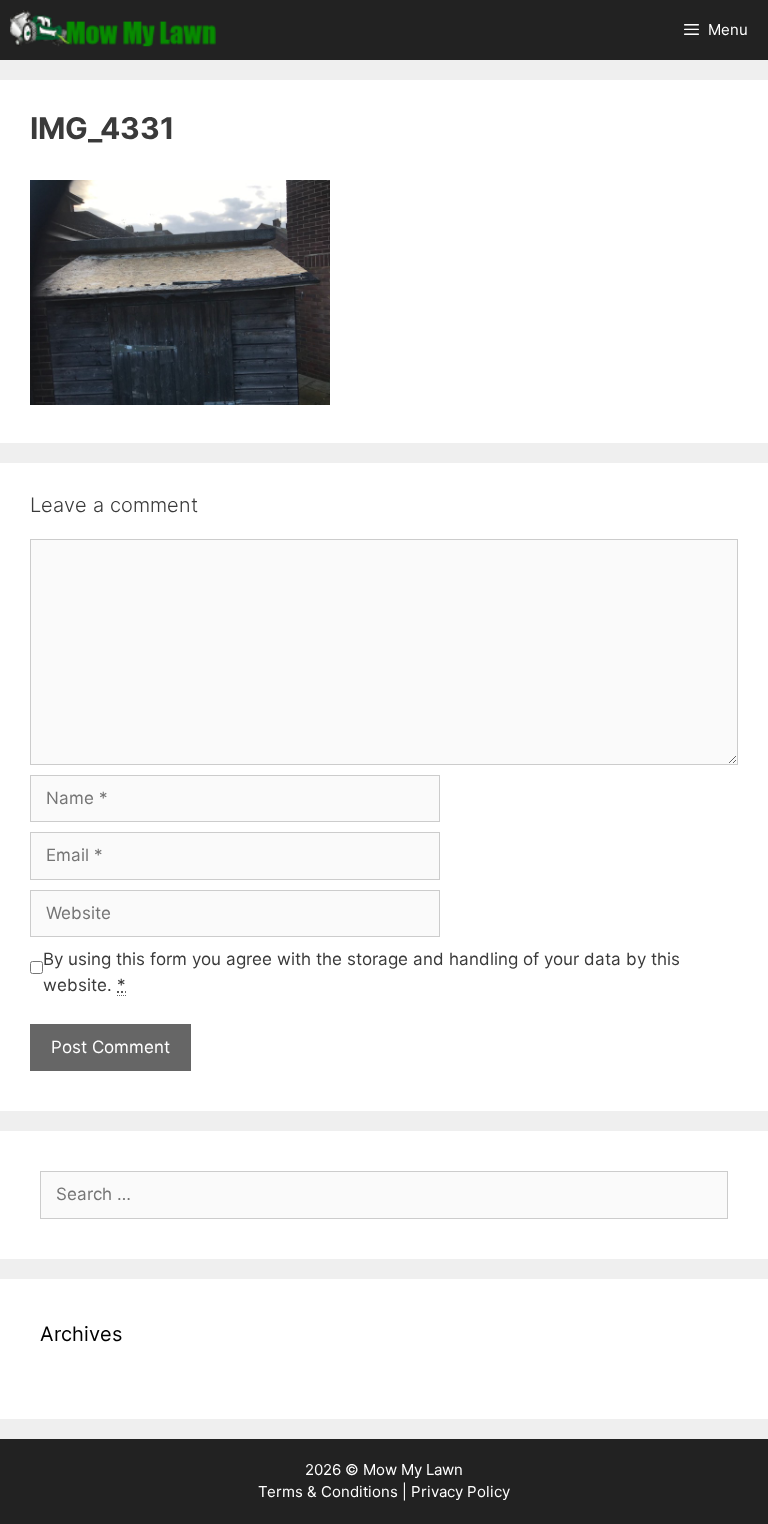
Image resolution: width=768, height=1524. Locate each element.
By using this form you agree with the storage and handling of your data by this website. (361, 972)
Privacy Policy (460, 1491)
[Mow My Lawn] (113, 30)
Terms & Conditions (328, 1491)
